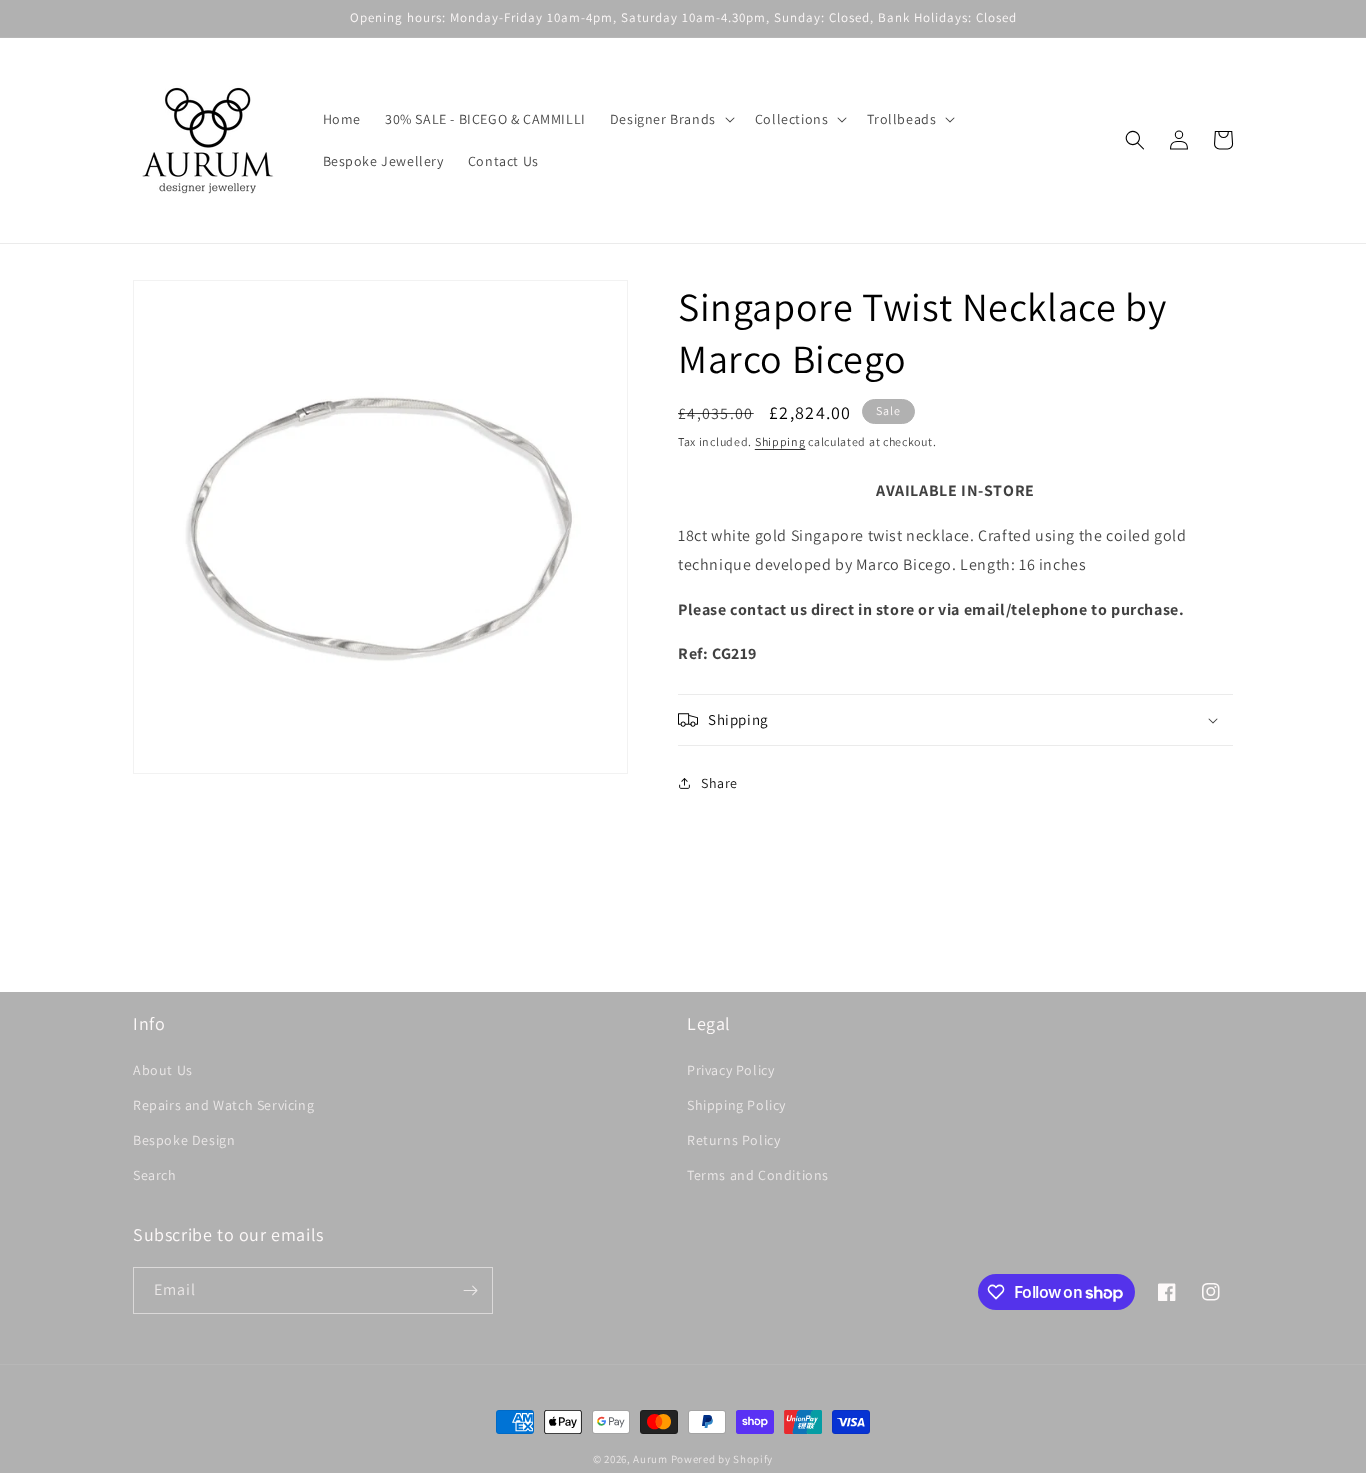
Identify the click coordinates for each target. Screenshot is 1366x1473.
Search (155, 1175)
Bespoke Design (184, 1140)
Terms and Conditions (758, 1175)
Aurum (650, 1459)
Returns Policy (733, 1140)
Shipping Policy (736, 1105)
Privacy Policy (730, 1070)
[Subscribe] (470, 1290)
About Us (163, 1070)
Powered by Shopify (722, 1459)
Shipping (780, 441)
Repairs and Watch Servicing (223, 1105)
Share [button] (719, 783)
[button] (670, 119)
